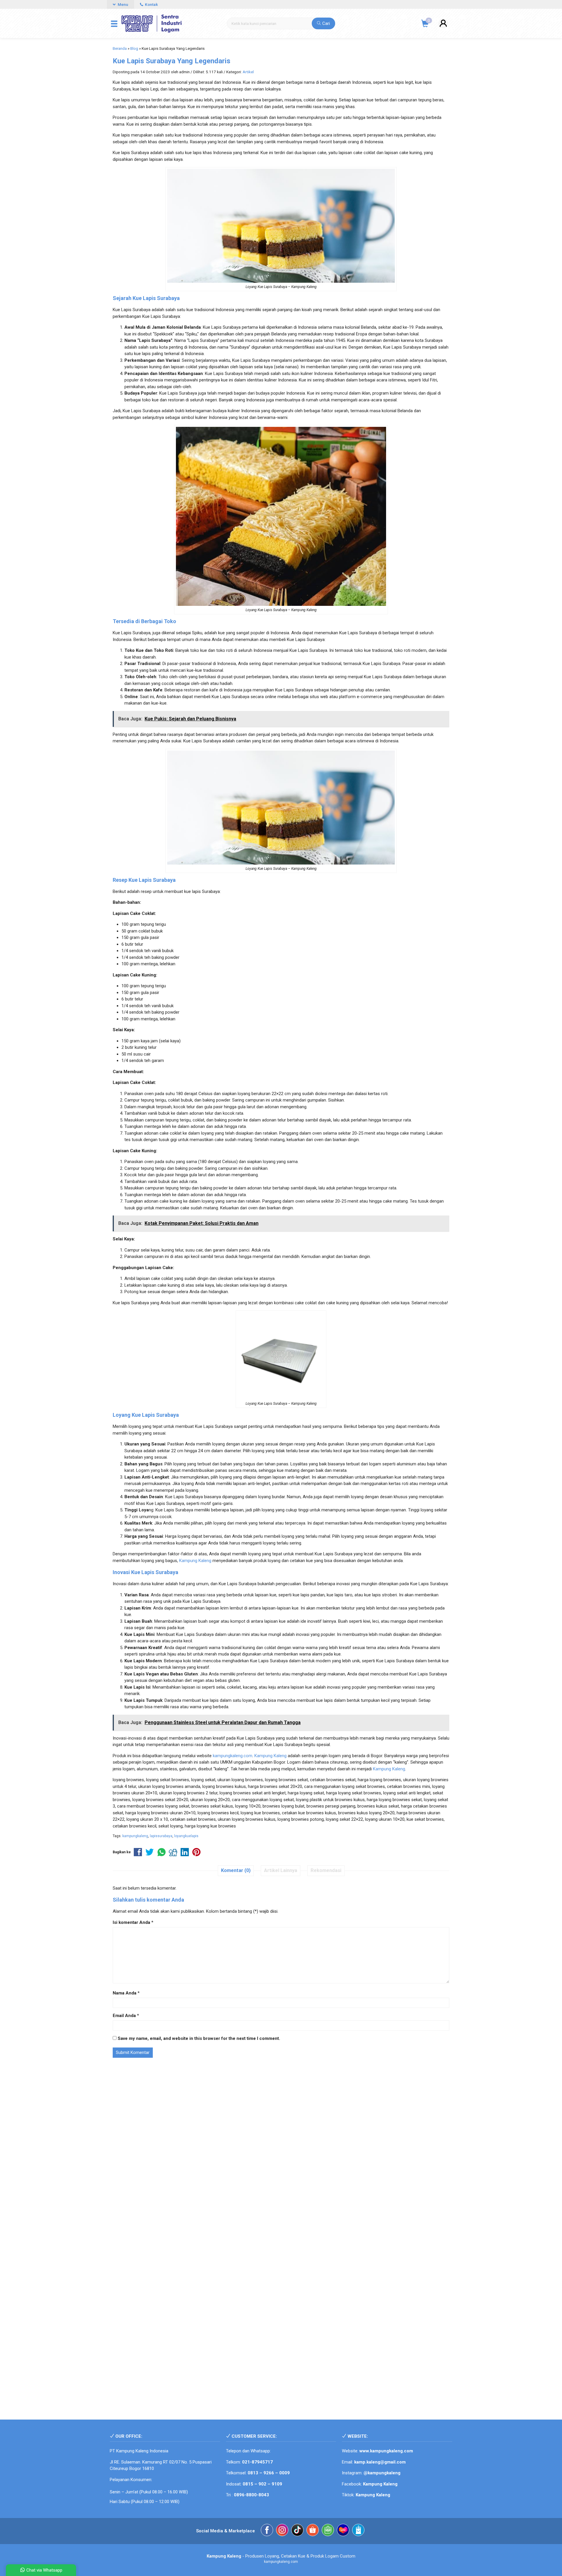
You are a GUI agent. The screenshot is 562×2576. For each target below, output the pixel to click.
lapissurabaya (161, 1836)
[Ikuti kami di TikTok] (297, 2531)
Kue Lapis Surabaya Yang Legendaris (172, 61)
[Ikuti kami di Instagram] (282, 2531)
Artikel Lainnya (281, 1870)
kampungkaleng (135, 1836)
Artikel (248, 72)
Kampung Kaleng (195, 1561)
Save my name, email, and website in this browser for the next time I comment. (199, 2038)
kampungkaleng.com (233, 1756)
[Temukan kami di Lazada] (343, 2531)
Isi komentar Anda (131, 1922)
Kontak (151, 4)
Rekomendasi (326, 1870)
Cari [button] (325, 23)
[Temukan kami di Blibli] (358, 2531)
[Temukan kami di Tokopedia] (328, 2531)
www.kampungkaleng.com (386, 2451)
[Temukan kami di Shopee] (313, 2531)
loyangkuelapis (186, 1836)
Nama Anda (125, 1993)
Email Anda (124, 2016)
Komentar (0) (236, 1870)
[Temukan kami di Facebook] (267, 2531)
